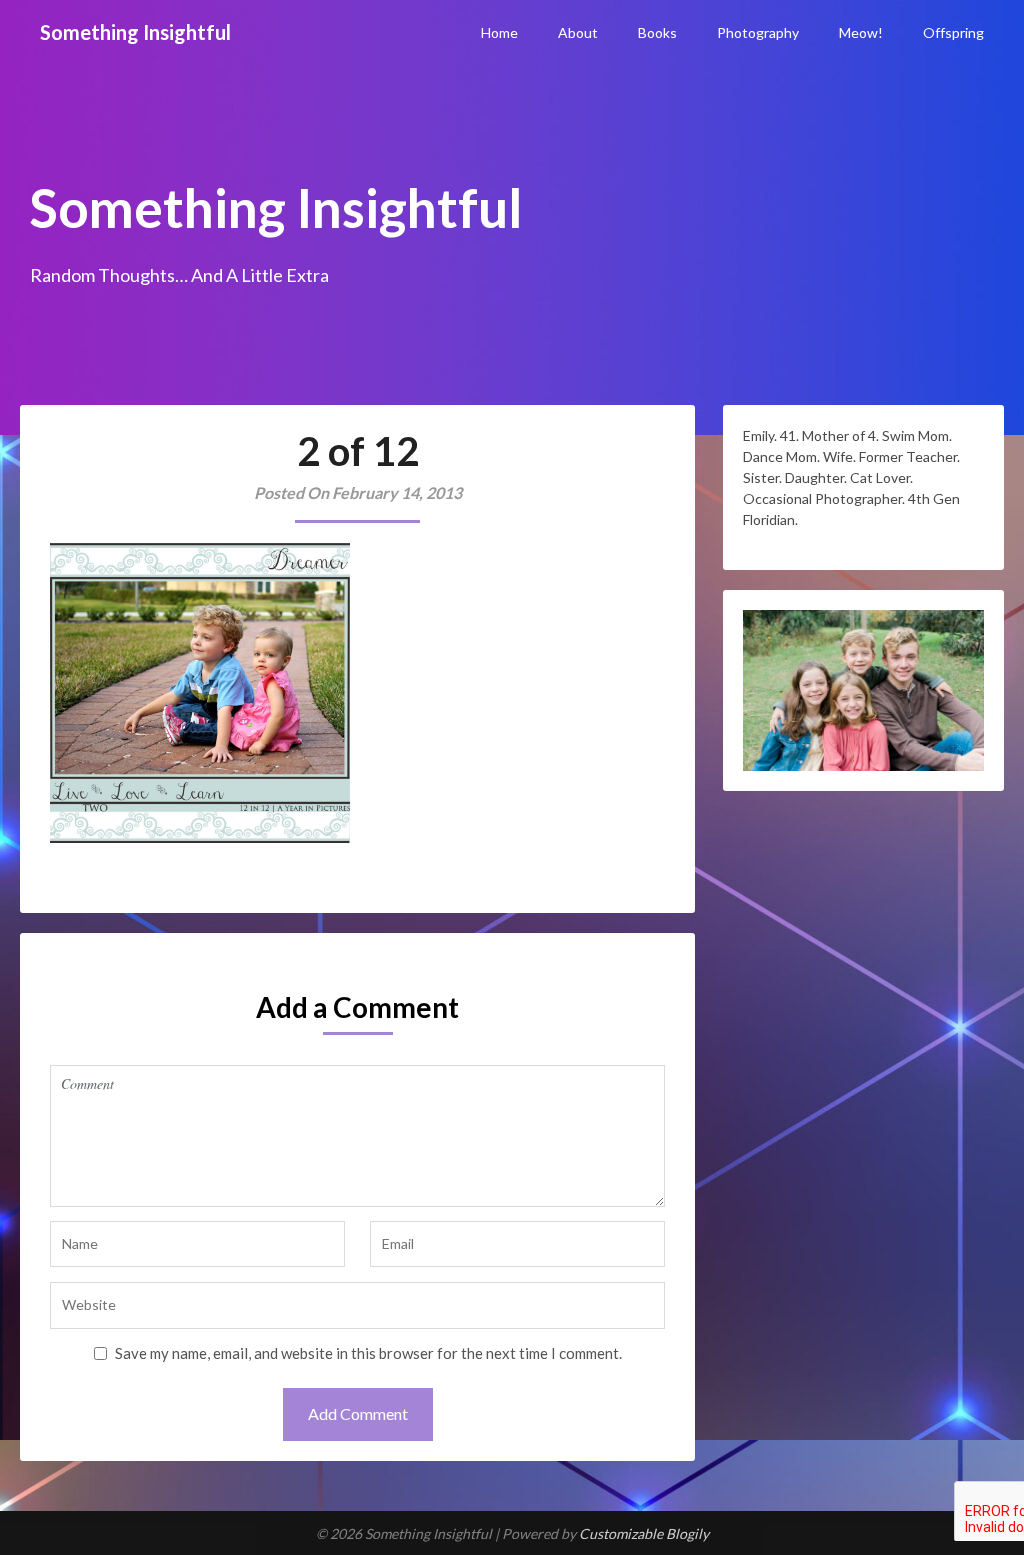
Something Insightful (135, 32)
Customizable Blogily (644, 1533)
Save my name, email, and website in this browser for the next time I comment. (368, 1353)
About (578, 32)
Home (499, 32)
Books (657, 32)
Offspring (953, 32)
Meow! (861, 32)
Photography (758, 32)
